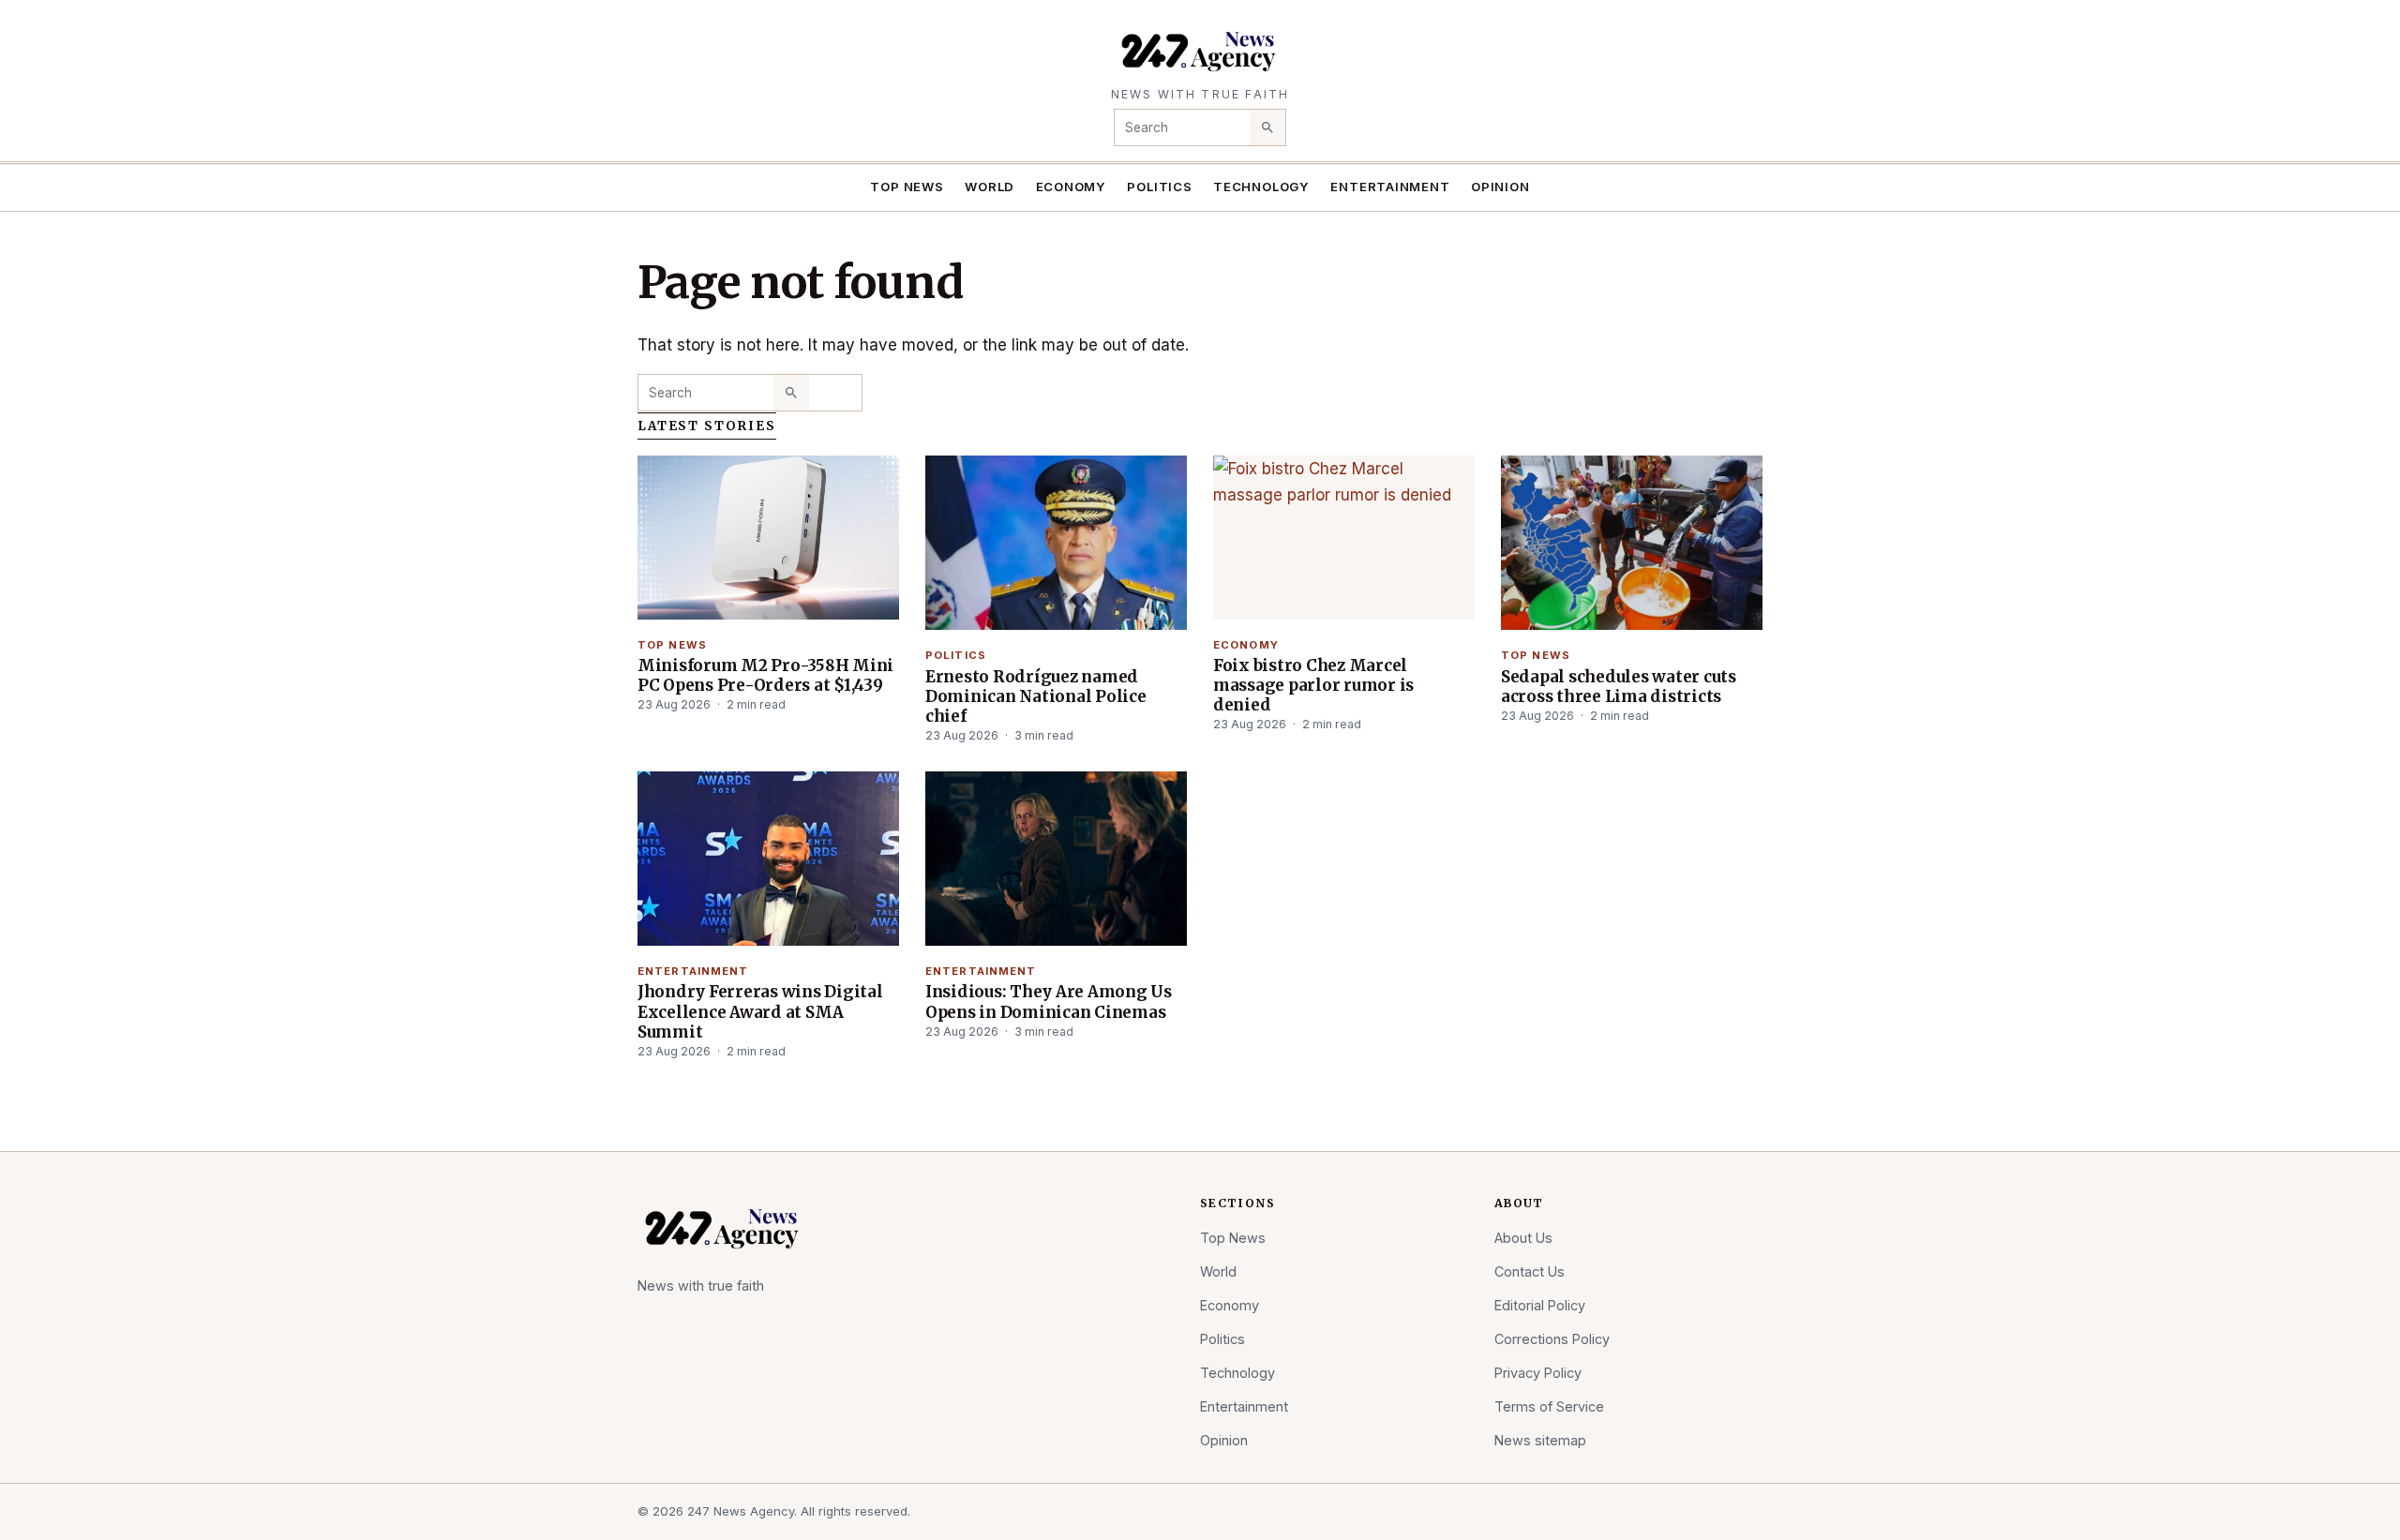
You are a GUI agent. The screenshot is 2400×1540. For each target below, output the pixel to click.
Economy (1072, 187)
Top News (907, 187)
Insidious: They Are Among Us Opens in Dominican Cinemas (1049, 1002)
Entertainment (1390, 187)
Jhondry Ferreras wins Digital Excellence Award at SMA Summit (760, 1011)
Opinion (1500, 187)
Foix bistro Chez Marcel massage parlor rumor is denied (1313, 685)
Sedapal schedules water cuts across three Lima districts (1619, 687)
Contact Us (1530, 1271)
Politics (1159, 187)
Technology (1261, 187)
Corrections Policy (1552, 1339)
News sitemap (1540, 1440)
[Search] (1267, 127)
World (990, 187)
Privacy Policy (1538, 1373)
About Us (1523, 1238)
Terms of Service (1549, 1406)
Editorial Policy (1540, 1305)
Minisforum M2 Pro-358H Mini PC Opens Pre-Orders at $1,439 (765, 675)
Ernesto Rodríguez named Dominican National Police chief (1036, 696)
